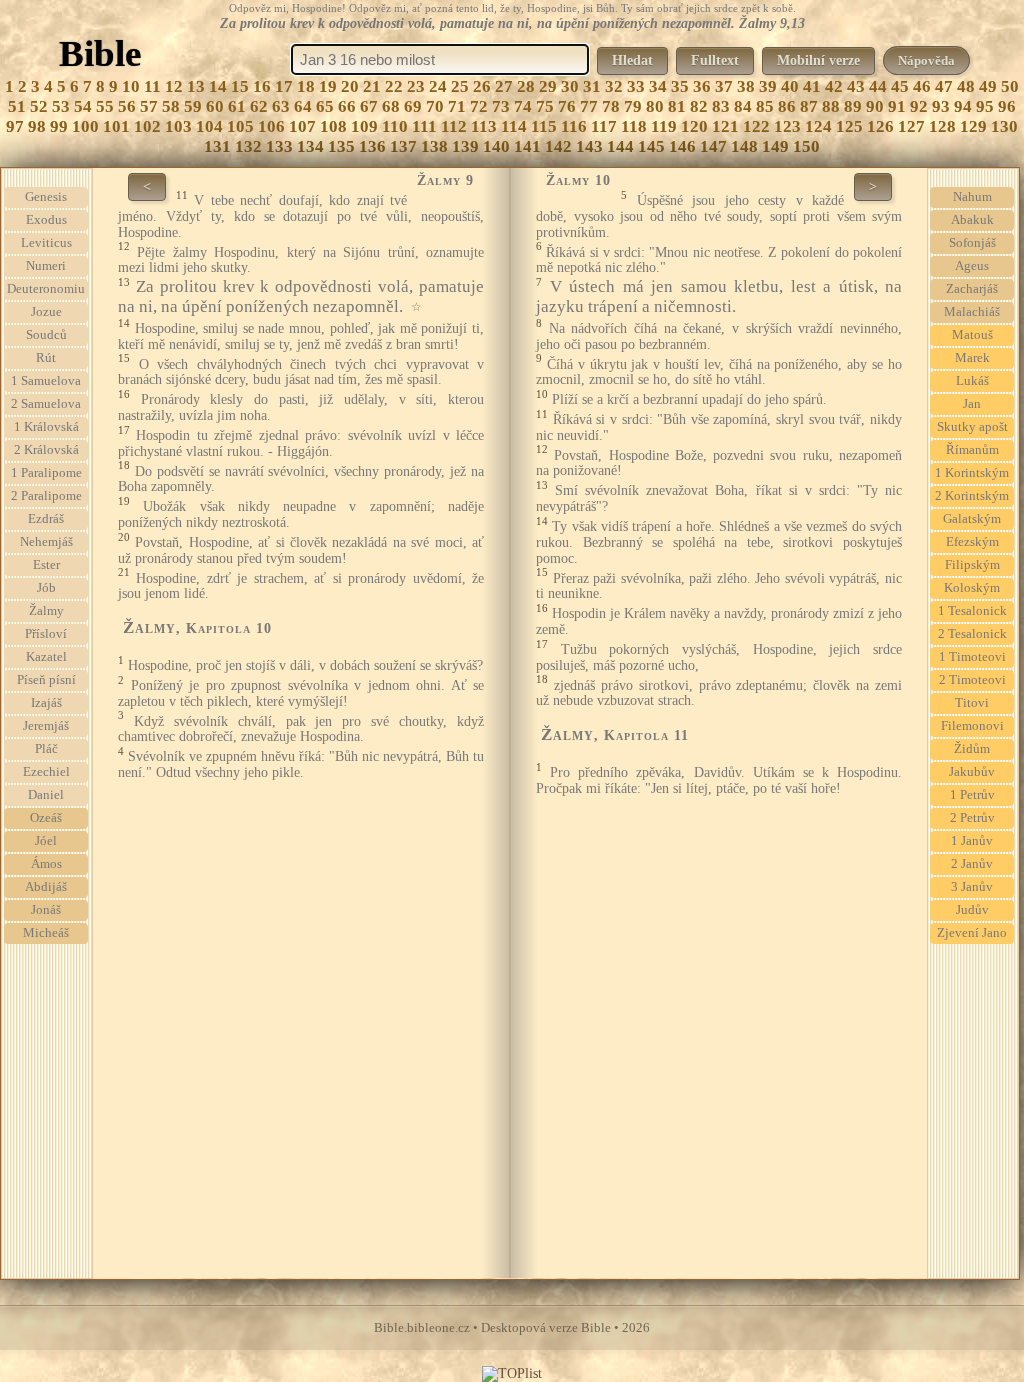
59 (193, 106)
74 (523, 106)
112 (454, 126)
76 (567, 106)
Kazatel (46, 657)
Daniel (46, 795)
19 (328, 86)
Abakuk (972, 220)
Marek (972, 358)
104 (209, 126)
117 (604, 126)
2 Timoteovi (972, 680)
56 (127, 106)
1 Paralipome (46, 473)
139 (465, 146)
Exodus (46, 220)
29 (548, 86)
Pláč (46, 749)
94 (963, 106)
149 (775, 146)
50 (1010, 86)
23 (416, 86)
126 (880, 126)
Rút (46, 358)
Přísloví (46, 634)
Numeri (46, 266)
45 (900, 86)
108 (333, 126)
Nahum (972, 197)
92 (919, 106)
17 (284, 86)
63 (281, 106)
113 (484, 126)
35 (680, 86)
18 (306, 86)
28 (526, 86)
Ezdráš (46, 519)
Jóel (46, 841)
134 (310, 146)
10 (131, 86)
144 (620, 146)
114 (514, 126)
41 (812, 86)
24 (438, 86)
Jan (972, 404)
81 (677, 106)
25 (460, 86)
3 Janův (972, 887)
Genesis (46, 197)
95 (985, 106)
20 (350, 86)
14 (218, 86)
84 (743, 106)
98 (37, 126)
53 (61, 106)
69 (413, 106)
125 (849, 126)
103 (178, 126)
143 (589, 146)
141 (527, 146)
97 (15, 126)
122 (756, 126)
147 (713, 146)
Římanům (972, 450)
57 (149, 106)
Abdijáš (46, 887)
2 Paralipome (46, 496)
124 (818, 126)
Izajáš (46, 703)
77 (589, 106)
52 (39, 106)
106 (271, 126)
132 (248, 146)
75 (545, 106)
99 (59, 126)
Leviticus (46, 243)
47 (944, 86)
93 (941, 106)
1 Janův (972, 841)
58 (171, 106)
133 (279, 146)
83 (721, 106)
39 (768, 86)
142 (558, 146)
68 (391, 106)
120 (694, 126)
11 (152, 86)
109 (364, 126)
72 (479, 106)
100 (85, 126)
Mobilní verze (818, 60)
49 (988, 86)
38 (746, 86)
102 (147, 126)
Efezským (972, 542)
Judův (972, 910)
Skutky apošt (972, 427)
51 (17, 106)
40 (790, 86)
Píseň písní (46, 680)
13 (196, 86)
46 (922, 86)
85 (765, 106)
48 (966, 86)
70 (435, 106)
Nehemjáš (46, 542)
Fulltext (715, 60)
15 (240, 86)
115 (544, 126)
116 (574, 126)
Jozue (46, 312)
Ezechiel (46, 772)
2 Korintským (972, 496)
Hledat (632, 60)
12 (174, 86)
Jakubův (972, 772)
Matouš (972, 335)
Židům (972, 749)
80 (655, 106)
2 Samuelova (46, 404)
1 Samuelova (46, 381)
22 (394, 86)
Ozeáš (46, 818)
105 (240, 126)
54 (83, 106)
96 (1007, 106)
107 (302, 126)
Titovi (972, 703)
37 (724, 86)
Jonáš (46, 910)
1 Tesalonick (972, 611)
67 (369, 106)
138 (434, 146)
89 (853, 106)
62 (259, 106)
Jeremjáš (46, 726)
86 (787, 106)
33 (636, 86)
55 (105, 106)
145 (651, 146)
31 (592, 86)
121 (725, 126)
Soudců (46, 335)
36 (702, 86)
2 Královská (46, 450)
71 (457, 106)
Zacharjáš (972, 289)
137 (403, 146)
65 (325, 106)
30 (570, 86)
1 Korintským (972, 473)
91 (897, 106)
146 (682, 146)
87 (809, 106)
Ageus (972, 266)
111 (424, 126)
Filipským (972, 565)
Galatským (972, 519)
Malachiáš (972, 312)
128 (942, 126)
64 (303, 106)
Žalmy (46, 611)
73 (501, 106)
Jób (46, 588)
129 (973, 126)
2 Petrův (972, 818)
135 (341, 146)
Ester (46, 565)
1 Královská (46, 427)
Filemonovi (972, 726)
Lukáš (972, 381)
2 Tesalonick (972, 634)
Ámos (46, 864)
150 (806, 146)
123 (787, 126)
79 (633, 106)
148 (744, 146)
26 (482, 86)
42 (834, 86)
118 (634, 126)
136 (372, 146)
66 (347, 106)
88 (831, 106)
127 (911, 126)
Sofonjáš (972, 243)
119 (664, 126)
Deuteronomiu (46, 289)
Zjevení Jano (972, 933)
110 (395, 126)
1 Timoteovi (972, 657)
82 (699, 106)
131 (217, 146)
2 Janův (972, 864)
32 (614, 86)
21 (372, 86)
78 (611, 106)
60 (215, 106)
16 (262, 86)
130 (1004, 126)
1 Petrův (972, 795)
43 (856, 86)
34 (658, 86)
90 (875, 106)
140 (496, 146)
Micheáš (46, 933)
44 (878, 86)
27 (504, 86)
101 (116, 126)
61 (237, 106)
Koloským (972, 588)
